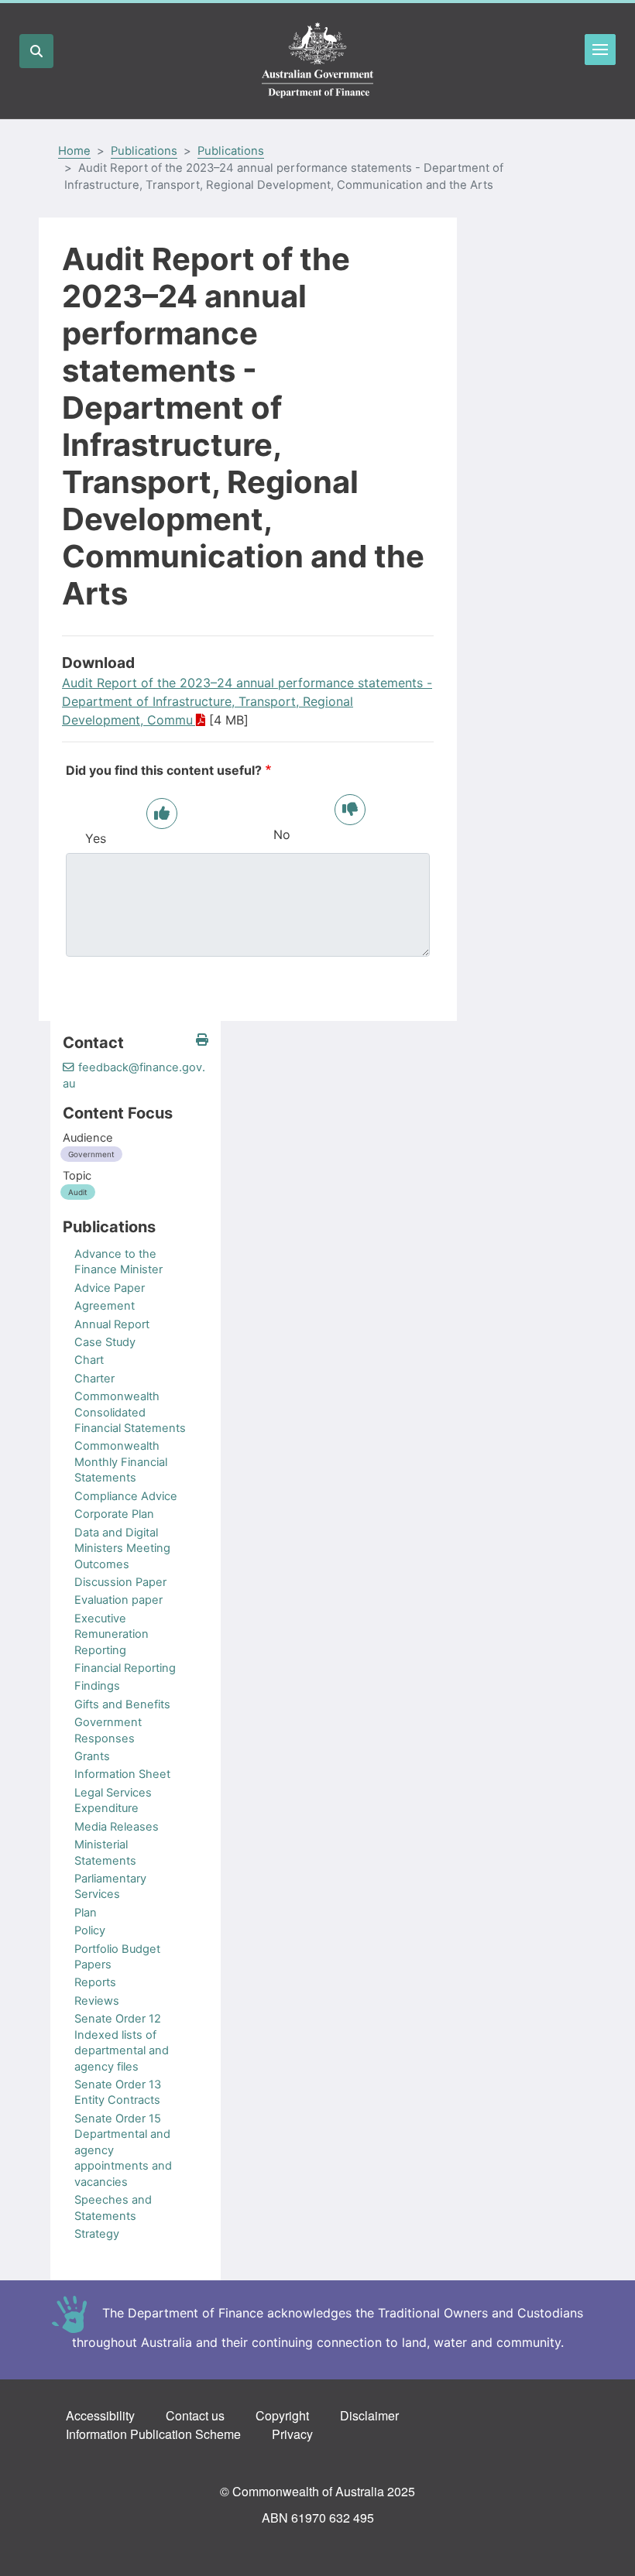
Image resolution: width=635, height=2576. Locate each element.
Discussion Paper (120, 1582)
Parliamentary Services (110, 1886)
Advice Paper (110, 1288)
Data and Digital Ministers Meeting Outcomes (122, 1548)
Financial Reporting (125, 1668)
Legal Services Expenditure (113, 1800)
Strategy (97, 2234)
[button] (202, 1040)
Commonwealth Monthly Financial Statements (121, 1462)
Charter (94, 1379)
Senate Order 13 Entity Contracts (118, 2092)
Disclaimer (369, 2415)
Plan (86, 1913)
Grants (92, 1756)
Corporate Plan (114, 1514)
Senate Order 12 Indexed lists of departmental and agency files (122, 2042)
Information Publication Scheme (153, 2434)
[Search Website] (36, 51)
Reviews (97, 2001)
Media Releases (117, 1827)
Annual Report (112, 1324)
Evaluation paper (118, 1600)
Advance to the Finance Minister (118, 1262)
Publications (144, 151)
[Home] (317, 61)
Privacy (292, 2434)
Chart (89, 1360)
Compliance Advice (126, 1496)
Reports (95, 1982)
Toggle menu (600, 50)
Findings (97, 1686)
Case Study (105, 1342)
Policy (90, 1930)
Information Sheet (122, 1774)
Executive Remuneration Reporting (112, 1634)
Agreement (105, 1306)
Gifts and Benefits (122, 1704)
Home (74, 151)
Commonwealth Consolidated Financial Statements (130, 1412)
